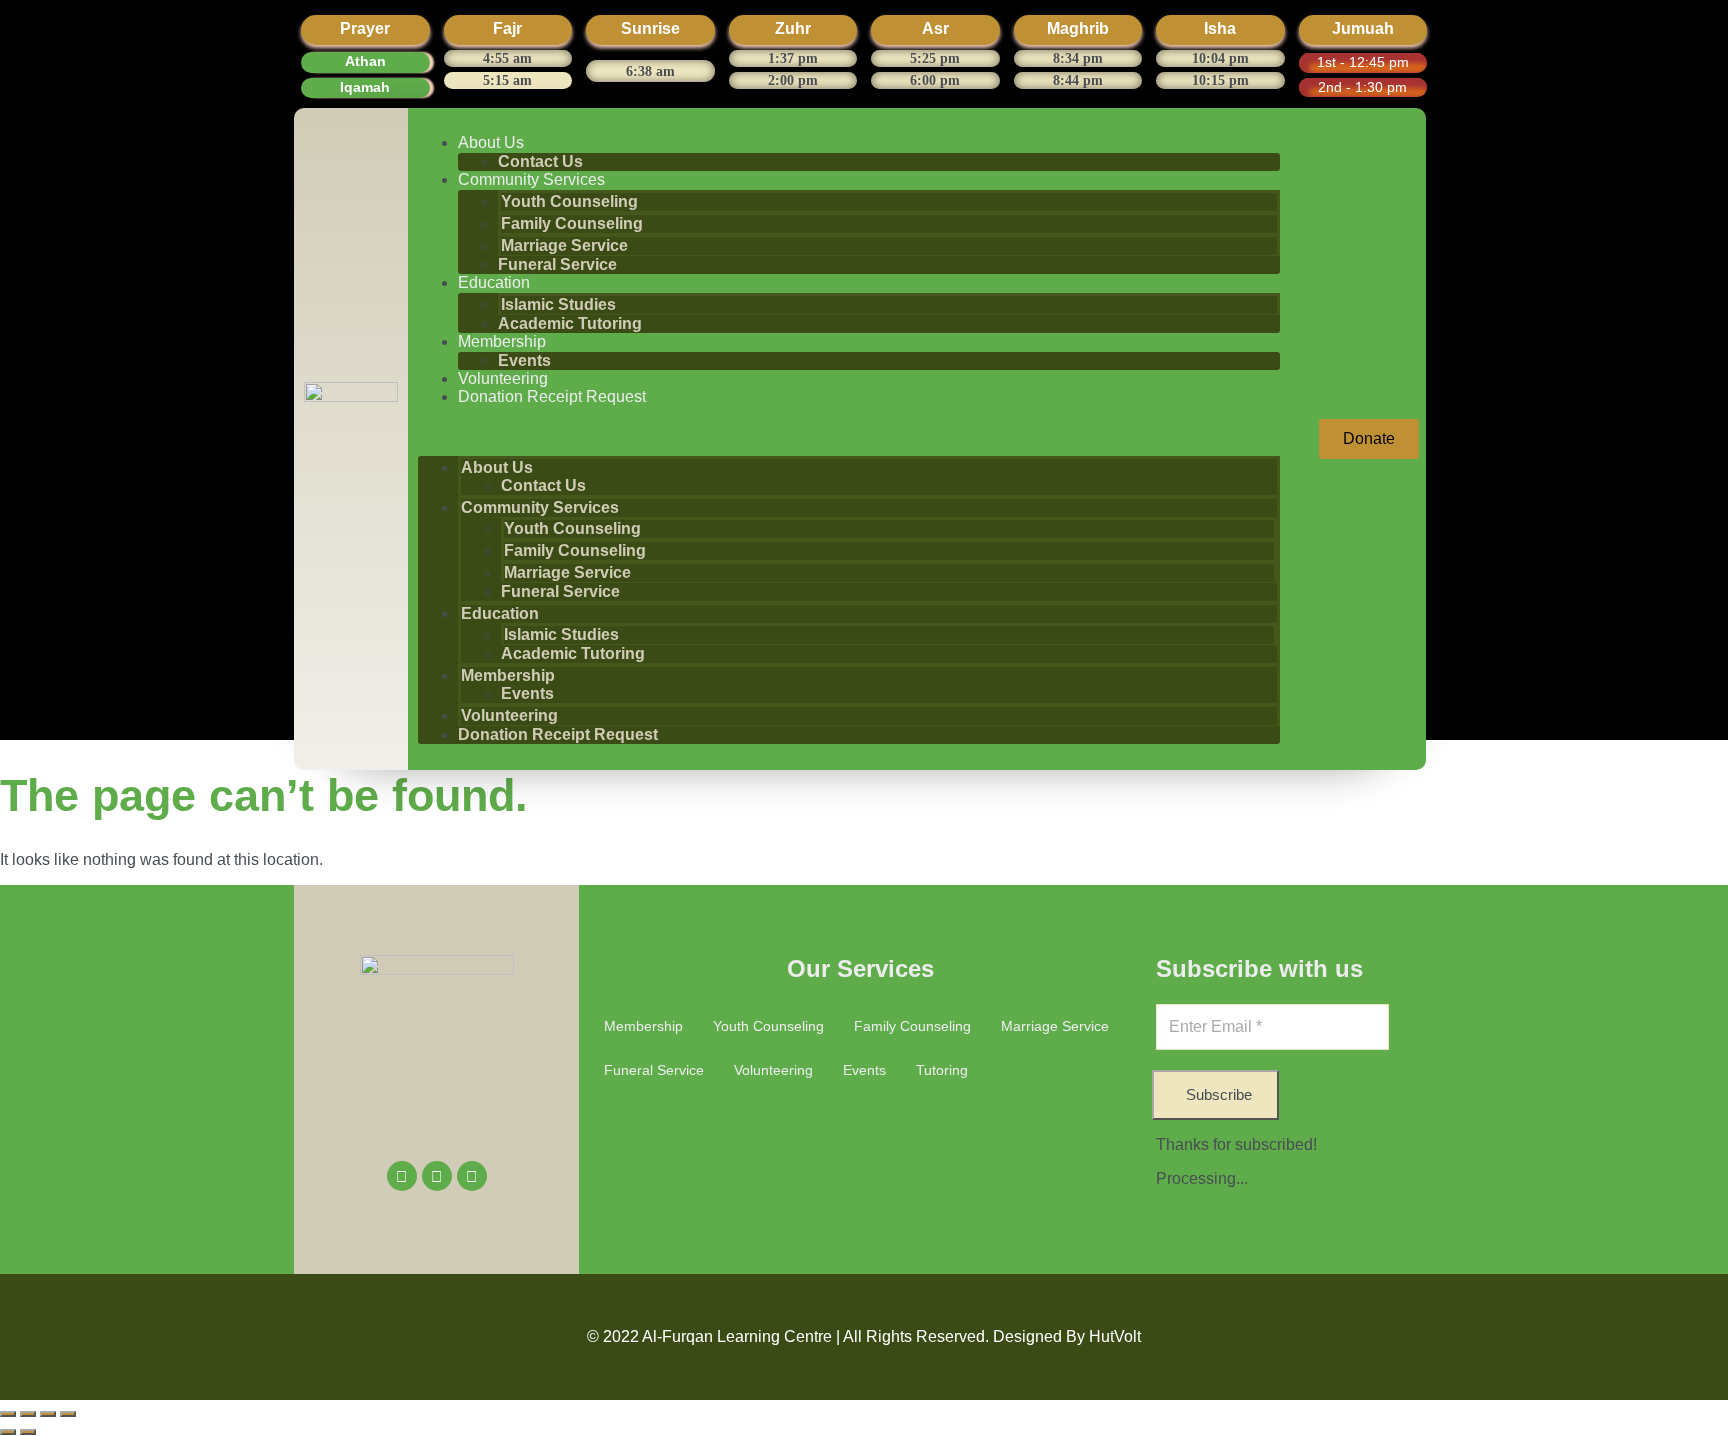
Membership (502, 341)
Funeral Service (557, 264)
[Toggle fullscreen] (28, 1414)
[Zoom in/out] (8, 1414)
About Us (491, 142)
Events (524, 360)
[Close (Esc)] (68, 1414)
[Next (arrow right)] (28, 1432)
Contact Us (540, 161)
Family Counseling (572, 223)
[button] (849, 431)
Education (494, 282)
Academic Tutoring (570, 323)
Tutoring (942, 1070)
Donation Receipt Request (552, 396)
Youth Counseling (569, 201)
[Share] (48, 1414)
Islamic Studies (558, 304)
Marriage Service (564, 245)
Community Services (531, 179)
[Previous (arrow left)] (8, 1432)
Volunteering (503, 378)
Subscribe (1219, 1094)
